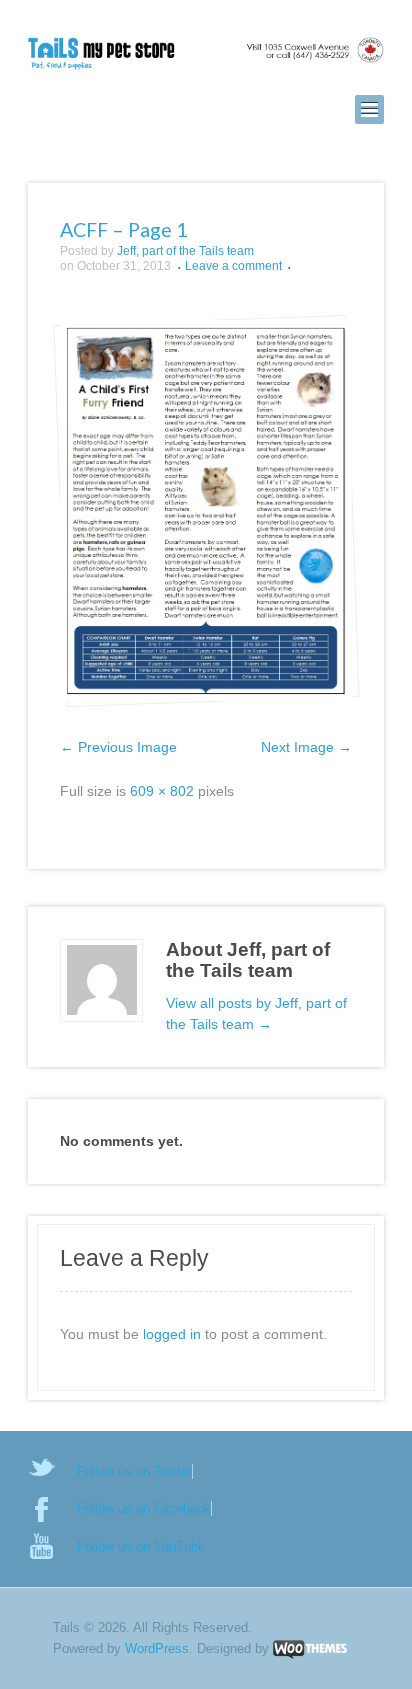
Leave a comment (233, 266)
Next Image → (306, 747)
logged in (172, 1334)
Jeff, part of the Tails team (185, 251)
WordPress (157, 1648)
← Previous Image (118, 747)
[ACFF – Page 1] (205, 510)
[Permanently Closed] (206, 55)
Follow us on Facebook (144, 1508)
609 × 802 (162, 791)
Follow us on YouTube (141, 1546)
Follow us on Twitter (134, 1471)
